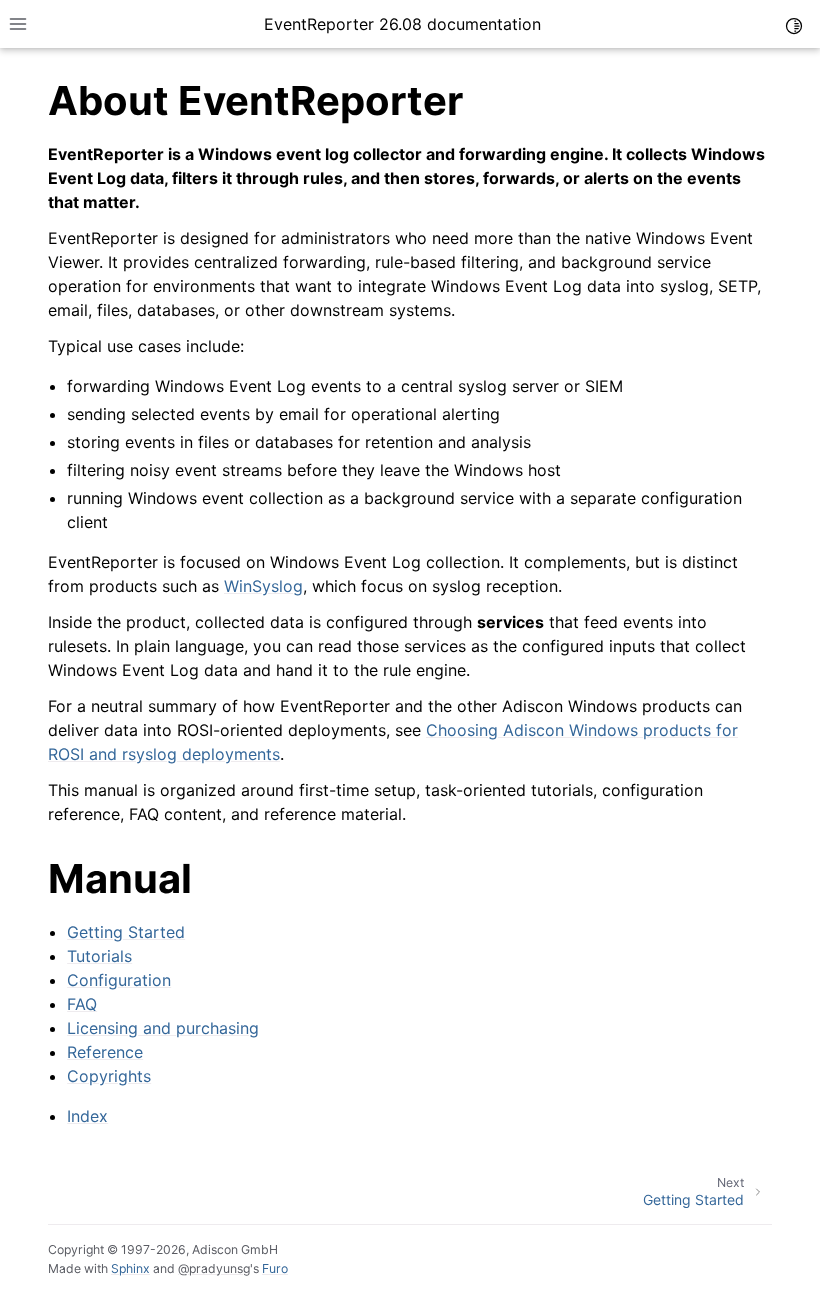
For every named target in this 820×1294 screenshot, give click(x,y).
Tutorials (99, 956)
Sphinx (130, 1268)
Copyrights (109, 1076)
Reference (105, 1052)
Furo (275, 1268)
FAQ (82, 1004)
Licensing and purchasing (163, 1028)
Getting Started (126, 932)
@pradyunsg (214, 1268)
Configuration (119, 980)
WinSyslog (263, 586)
